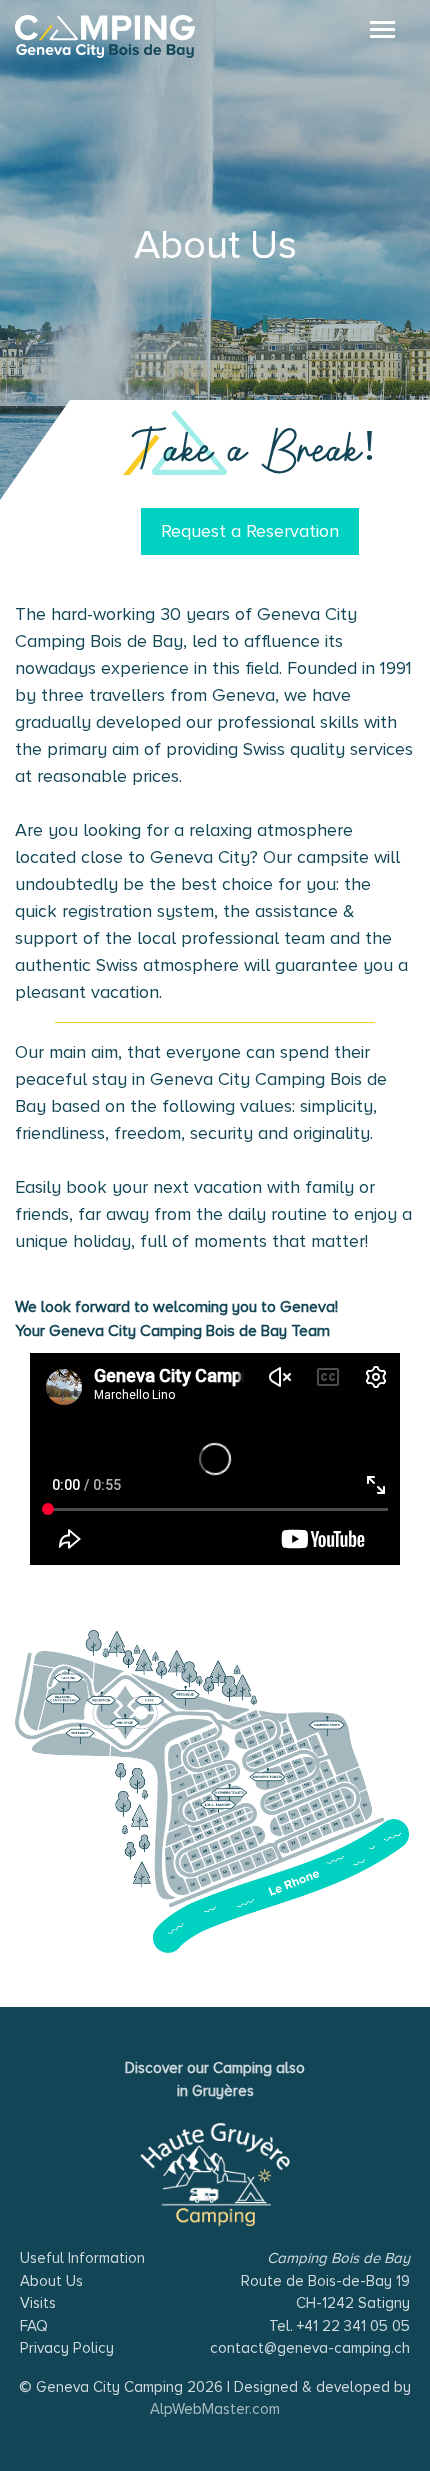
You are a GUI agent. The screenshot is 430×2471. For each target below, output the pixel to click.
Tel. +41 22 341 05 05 (339, 2326)
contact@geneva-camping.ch (310, 2348)
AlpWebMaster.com (215, 2409)
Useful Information (82, 2258)
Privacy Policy (67, 2348)
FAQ (34, 2326)
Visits (38, 2303)
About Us (51, 2281)
